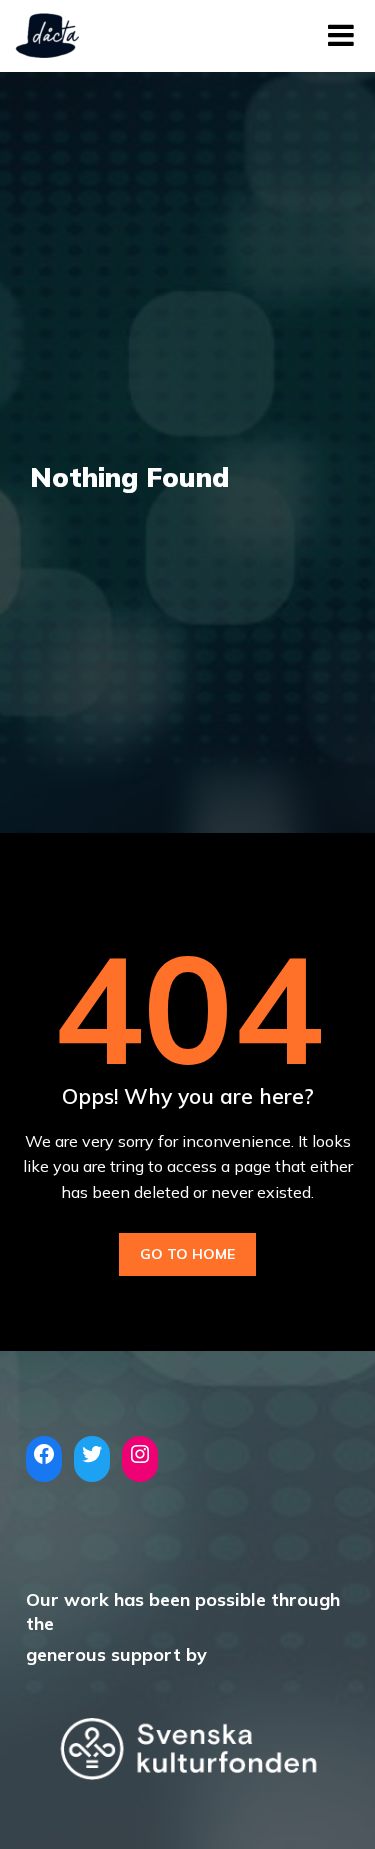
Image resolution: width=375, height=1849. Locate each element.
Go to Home (187, 1254)
